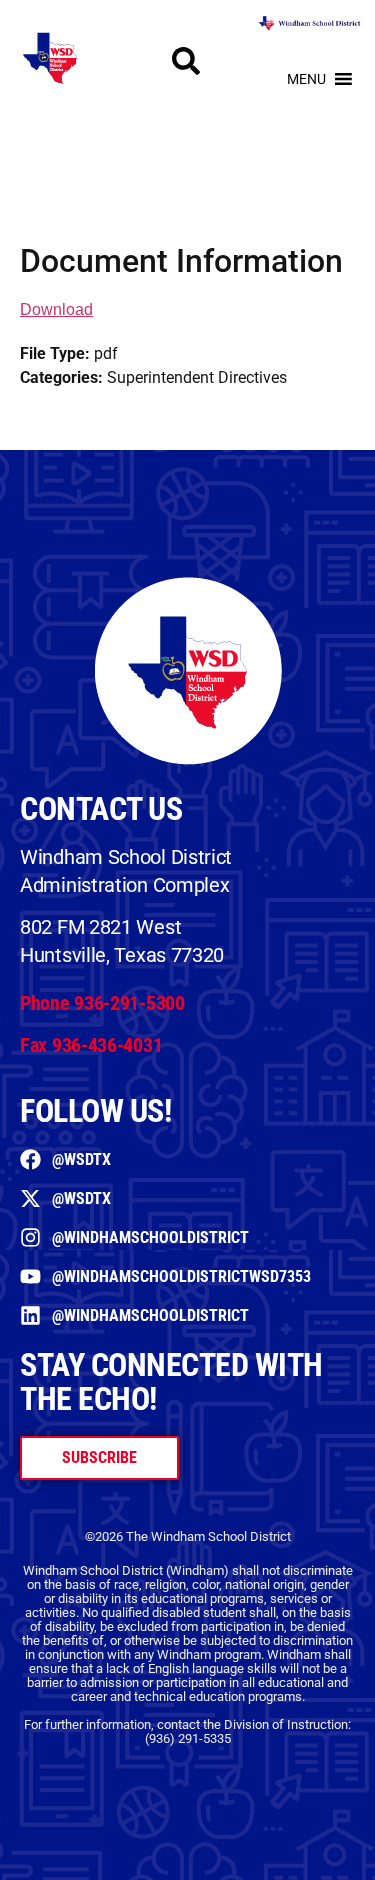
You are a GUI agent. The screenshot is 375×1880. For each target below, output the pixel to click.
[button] (306, 79)
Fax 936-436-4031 (91, 1045)
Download (56, 309)
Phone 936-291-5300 (102, 1003)
